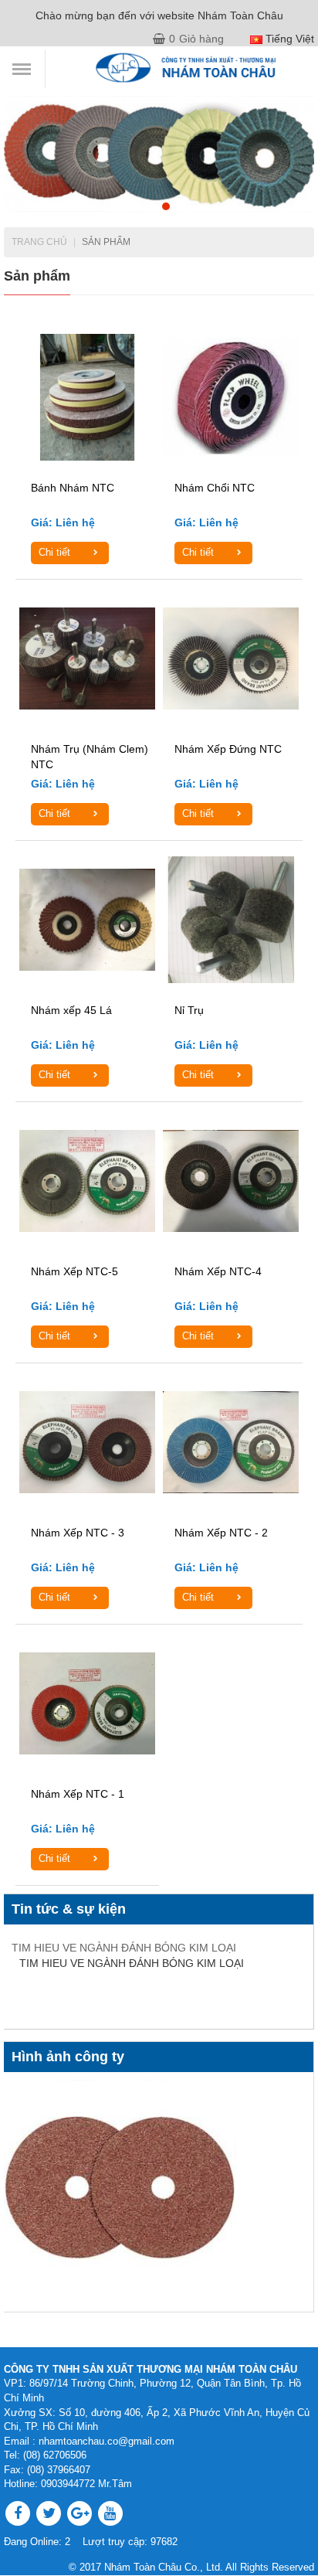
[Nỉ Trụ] (231, 919)
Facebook (18, 2513)
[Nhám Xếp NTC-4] (231, 1181)
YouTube (110, 2513)
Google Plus (79, 2513)
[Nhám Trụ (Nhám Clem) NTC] (87, 658)
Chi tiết (54, 552)
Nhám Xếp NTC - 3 (78, 1533)
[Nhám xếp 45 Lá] (87, 919)
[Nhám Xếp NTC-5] (87, 1181)
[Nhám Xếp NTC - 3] (87, 1442)
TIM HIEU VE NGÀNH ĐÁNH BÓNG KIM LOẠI (124, 1948)
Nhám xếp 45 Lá (71, 1010)
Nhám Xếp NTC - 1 (78, 1794)
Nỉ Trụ (189, 1010)
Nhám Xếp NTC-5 (74, 1271)
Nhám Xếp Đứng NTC (228, 749)
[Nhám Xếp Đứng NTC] (231, 658)
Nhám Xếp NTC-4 (218, 1271)
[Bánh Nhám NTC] (87, 397)
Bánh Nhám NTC (73, 488)
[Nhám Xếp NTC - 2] (231, 1442)
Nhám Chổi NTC (215, 488)
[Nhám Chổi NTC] (231, 397)
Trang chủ (39, 242)
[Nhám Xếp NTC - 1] (87, 1703)
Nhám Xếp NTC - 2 (221, 1533)
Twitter (49, 2513)
